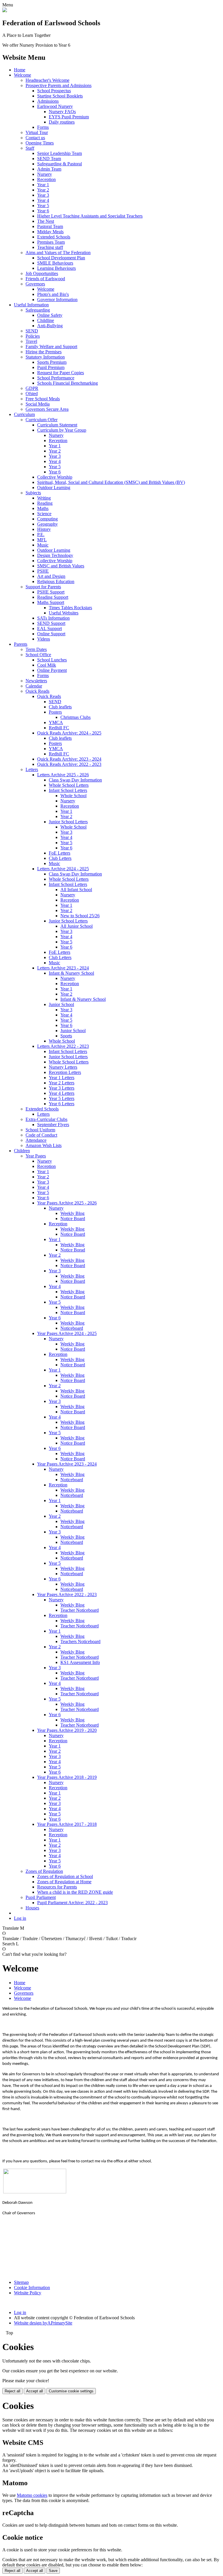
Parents (21, 644)
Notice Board (73, 1219)
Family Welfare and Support (51, 347)
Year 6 (43, 211)
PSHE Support (51, 592)
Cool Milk (47, 665)
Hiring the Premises (44, 352)
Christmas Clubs (75, 717)
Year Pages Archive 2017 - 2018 (67, 1824)
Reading (45, 503)
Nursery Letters (63, 1067)
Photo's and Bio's (53, 294)
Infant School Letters (68, 790)
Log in (20, 1918)
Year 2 (43, 190)
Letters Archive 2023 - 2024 (63, 968)
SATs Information (53, 618)
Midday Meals (50, 232)
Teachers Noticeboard (80, 1641)
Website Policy (28, 2293)
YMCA (56, 722)
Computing (47, 519)
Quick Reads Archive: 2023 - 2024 (69, 759)
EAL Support (50, 628)
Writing (44, 498)
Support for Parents (43, 587)
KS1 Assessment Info (80, 1662)
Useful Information (31, 305)
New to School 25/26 (80, 916)
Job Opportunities (42, 273)
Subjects (33, 493)
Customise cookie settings (71, 2391)
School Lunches (52, 660)
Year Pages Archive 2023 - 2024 (67, 1464)
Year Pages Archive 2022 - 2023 (67, 1594)
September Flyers (53, 1125)
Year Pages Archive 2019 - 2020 (67, 1730)
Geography (47, 524)
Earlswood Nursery (55, 106)
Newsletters (36, 681)
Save (53, 2571)
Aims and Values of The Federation (58, 253)
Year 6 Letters (62, 1104)
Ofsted (32, 394)
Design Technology (55, 555)
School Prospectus (54, 91)
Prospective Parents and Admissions (59, 85)
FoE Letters (60, 853)
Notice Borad (73, 1250)
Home (20, 70)
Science (44, 514)
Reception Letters (65, 1072)
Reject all (12, 2391)
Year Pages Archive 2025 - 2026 (67, 1203)
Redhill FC (59, 728)
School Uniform (40, 1130)
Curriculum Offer (42, 420)
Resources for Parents (57, 1887)
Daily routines (62, 122)
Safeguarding (38, 310)
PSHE (43, 571)
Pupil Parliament (41, 1897)
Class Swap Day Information (75, 780)
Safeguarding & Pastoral (60, 164)
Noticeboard (72, 1328)
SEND (32, 331)
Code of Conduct (41, 1135)
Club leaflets (60, 707)
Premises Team (51, 242)
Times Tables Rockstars (70, 608)
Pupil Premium (51, 367)
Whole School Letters (69, 785)
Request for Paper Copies (61, 373)
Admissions (48, 101)
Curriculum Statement (57, 425)
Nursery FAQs (62, 112)
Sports (66, 1036)
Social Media (38, 404)
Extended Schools (54, 237)
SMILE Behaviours (55, 263)
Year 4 (43, 200)
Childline (46, 320)
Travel (31, 341)
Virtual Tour (37, 132)
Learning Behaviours (56, 268)
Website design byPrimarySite (43, 2323)
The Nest (46, 221)
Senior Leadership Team (60, 153)
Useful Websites (64, 613)
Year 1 (43, 185)
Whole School (73, 796)
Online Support (51, 634)
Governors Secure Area (47, 409)
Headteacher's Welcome (47, 80)
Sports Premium (52, 362)
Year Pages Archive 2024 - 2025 (67, 1333)
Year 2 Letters (62, 1083)
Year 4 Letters (62, 1093)
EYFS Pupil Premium (69, 117)
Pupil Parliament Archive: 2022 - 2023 (72, 1903)
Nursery (45, 174)
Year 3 (43, 195)
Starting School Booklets (60, 96)
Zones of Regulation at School (65, 1876)
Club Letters (60, 858)
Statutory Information (45, 357)
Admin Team (49, 169)
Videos (44, 639)
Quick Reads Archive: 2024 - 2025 (69, 733)
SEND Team (49, 159)
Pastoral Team (50, 226)
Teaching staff (50, 247)
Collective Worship (55, 477)
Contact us (35, 138)
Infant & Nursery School (71, 973)
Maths (43, 508)
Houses (32, 1908)
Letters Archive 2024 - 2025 (63, 869)
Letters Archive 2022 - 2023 (63, 1046)
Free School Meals (43, 399)
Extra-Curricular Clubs (46, 1119)
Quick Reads (37, 691)
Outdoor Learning (54, 487)
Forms (43, 127)
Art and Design (51, 576)
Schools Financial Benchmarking (68, 383)
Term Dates (36, 649)
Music (43, 545)
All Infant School (76, 890)
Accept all (35, 2391)
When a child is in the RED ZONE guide (75, 1892)
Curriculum (24, 414)
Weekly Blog (72, 1213)
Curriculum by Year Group (62, 430)
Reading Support (53, 597)
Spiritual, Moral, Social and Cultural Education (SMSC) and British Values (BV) (111, 482)
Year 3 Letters (62, 1088)
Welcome (23, 75)
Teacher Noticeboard (80, 1610)
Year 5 (43, 206)
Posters (55, 712)
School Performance (56, 378)
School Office (38, 655)
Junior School (61, 1004)
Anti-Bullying (50, 326)
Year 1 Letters (62, 1078)
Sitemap (21, 2282)
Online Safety (50, 315)
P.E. (41, 534)
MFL (42, 540)
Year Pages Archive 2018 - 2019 (67, 1777)
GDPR (32, 388)
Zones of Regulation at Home (64, 1882)
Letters (32, 769)
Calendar (34, 686)
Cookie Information (32, 2288)
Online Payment (52, 670)
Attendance (36, 1140)
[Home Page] (5, 11)
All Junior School (77, 926)
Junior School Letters (68, 822)
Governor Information (57, 300)
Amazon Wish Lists (44, 1145)
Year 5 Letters (62, 1098)
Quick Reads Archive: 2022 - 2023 (69, 764)
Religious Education (56, 581)
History (44, 529)
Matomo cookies (32, 2495)
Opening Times (40, 143)
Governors (35, 284)
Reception (46, 179)
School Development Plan (61, 258)
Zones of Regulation (44, 1871)
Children (22, 1151)
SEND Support (51, 623)
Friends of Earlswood (45, 279)
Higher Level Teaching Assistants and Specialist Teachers (90, 216)
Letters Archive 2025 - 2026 (63, 775)
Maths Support (51, 602)
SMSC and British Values (61, 566)
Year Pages (36, 1156)
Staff (30, 148)
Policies (33, 336)
